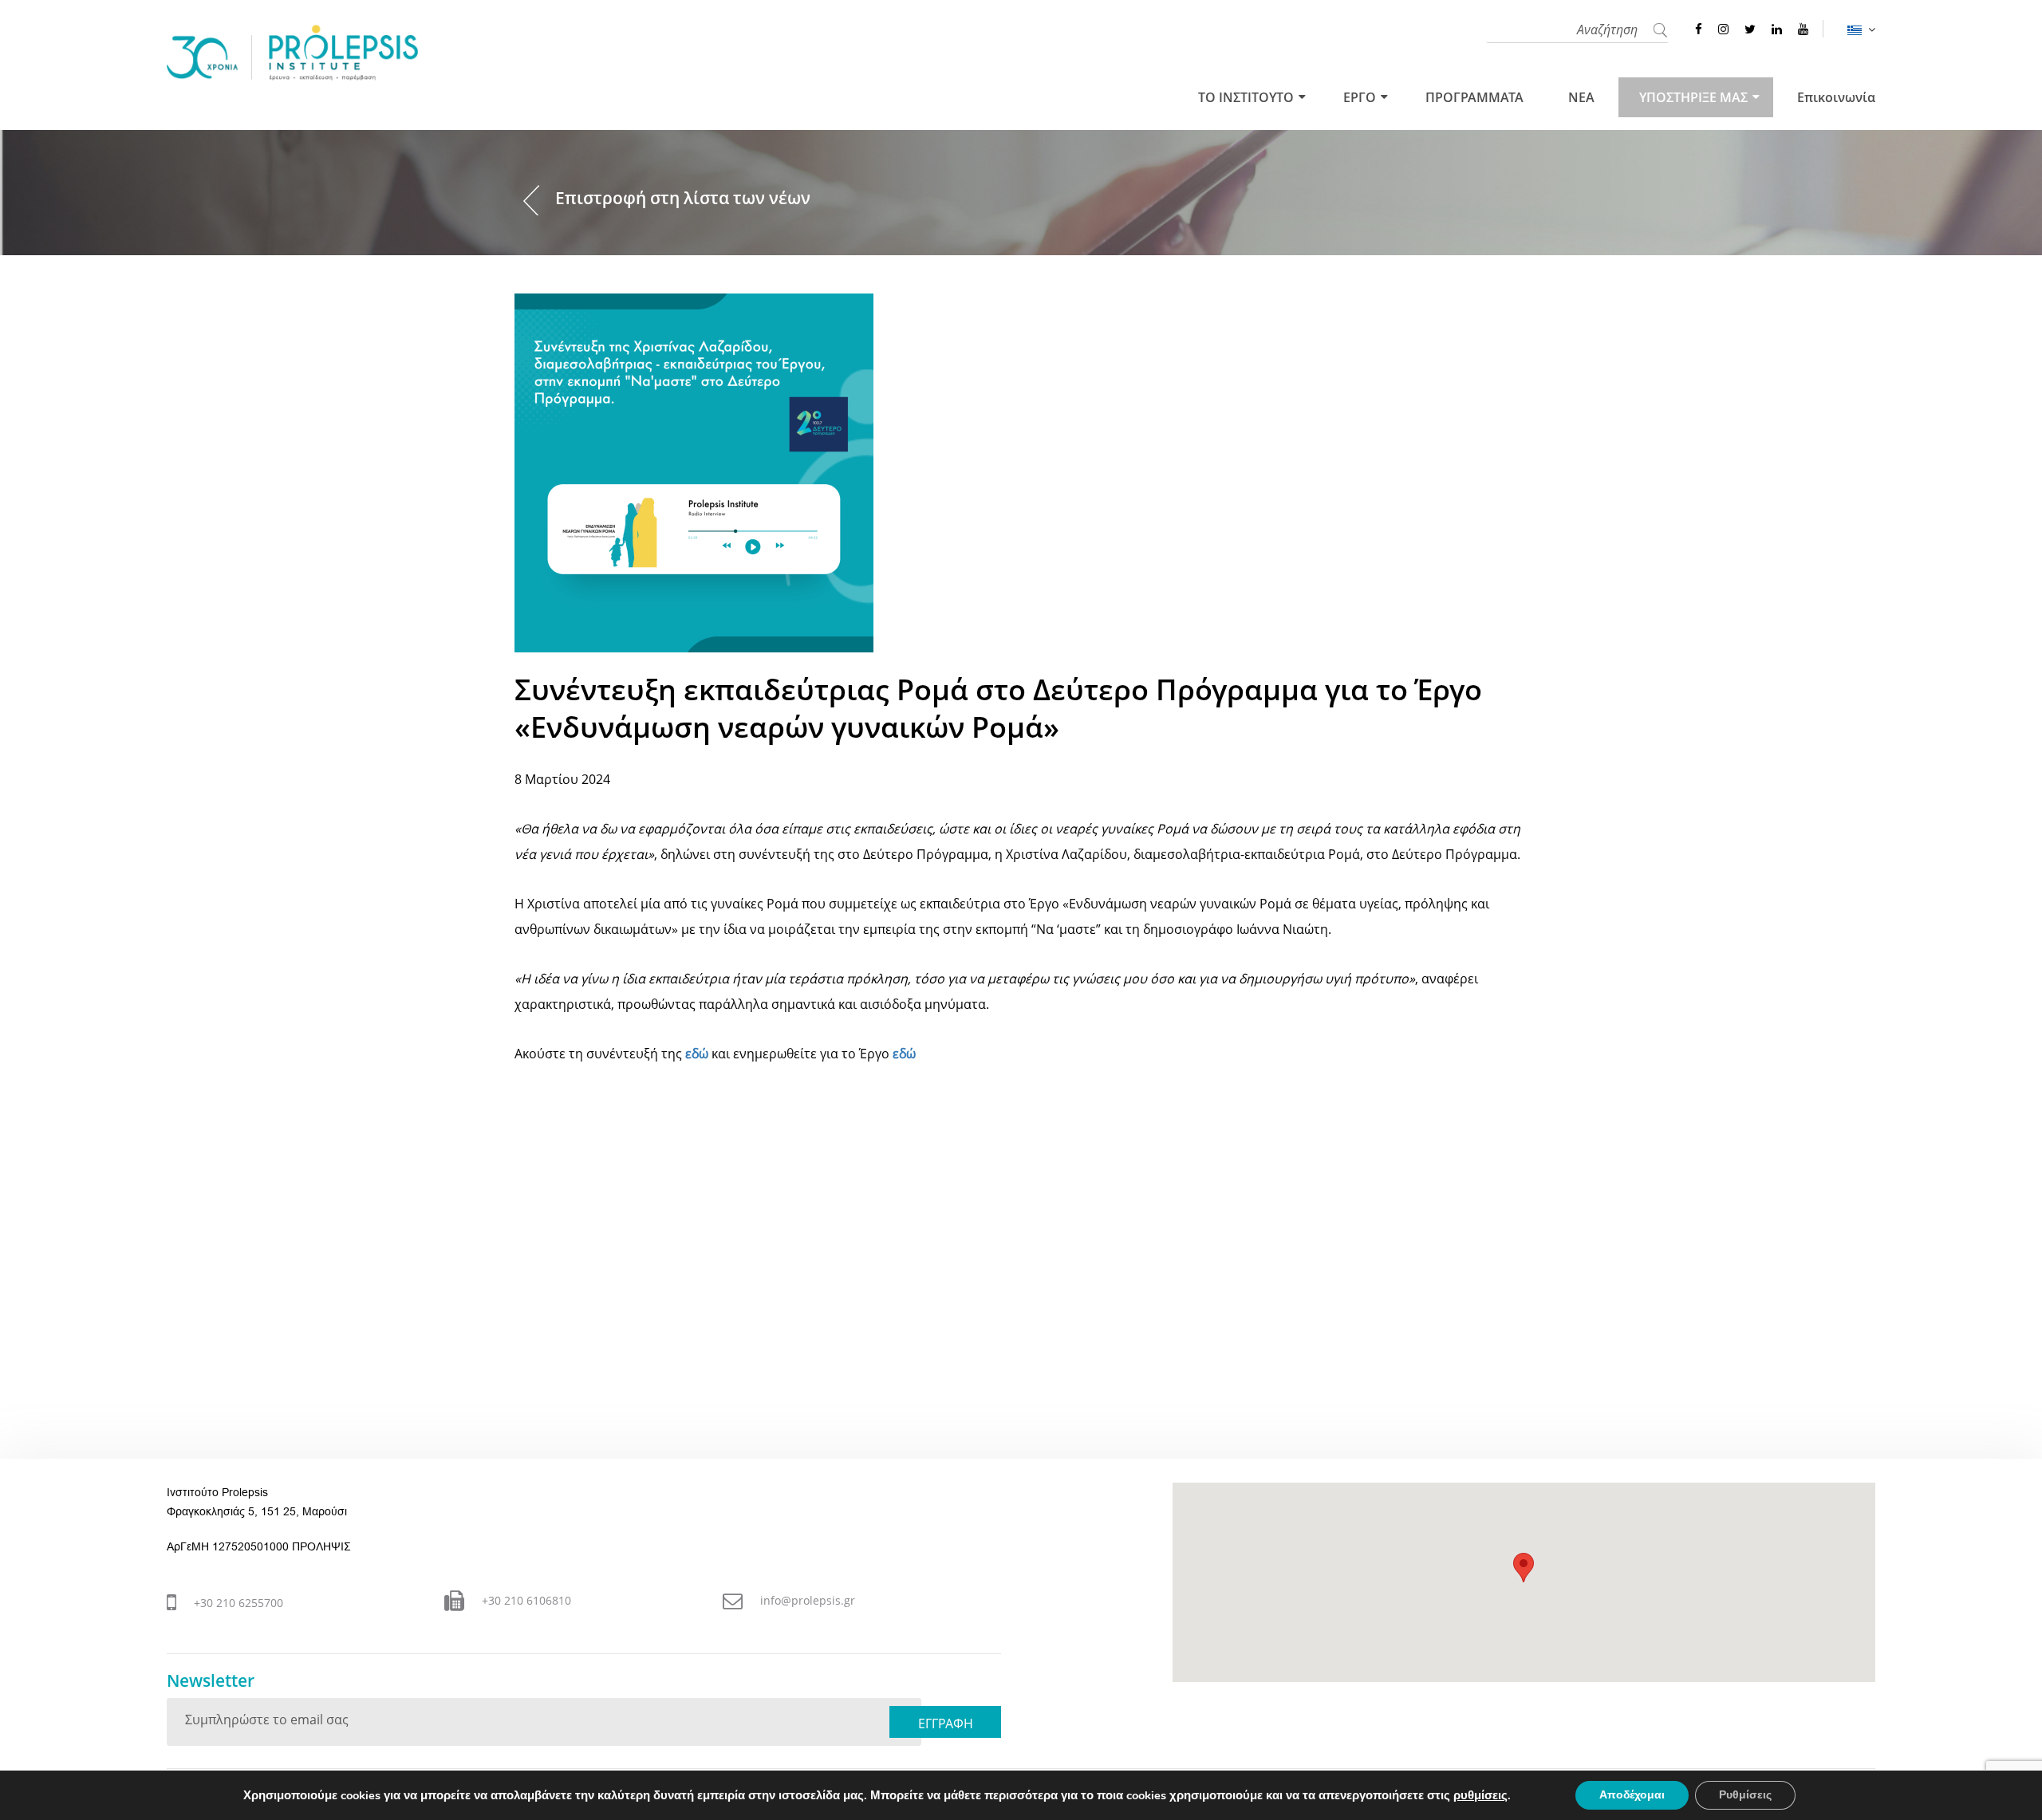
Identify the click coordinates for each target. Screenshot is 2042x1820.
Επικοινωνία (1836, 97)
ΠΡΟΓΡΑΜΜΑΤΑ (1474, 97)
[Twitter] (1750, 29)
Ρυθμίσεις (1745, 1795)
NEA (1581, 97)
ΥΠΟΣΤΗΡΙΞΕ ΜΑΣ (1693, 97)
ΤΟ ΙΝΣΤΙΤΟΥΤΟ (1246, 97)
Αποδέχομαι (1632, 1795)
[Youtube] (1803, 29)
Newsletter (211, 1681)
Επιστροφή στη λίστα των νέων (683, 198)
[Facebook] (1699, 29)
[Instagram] (1723, 29)
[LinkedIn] (1777, 29)
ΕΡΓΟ (1360, 97)
